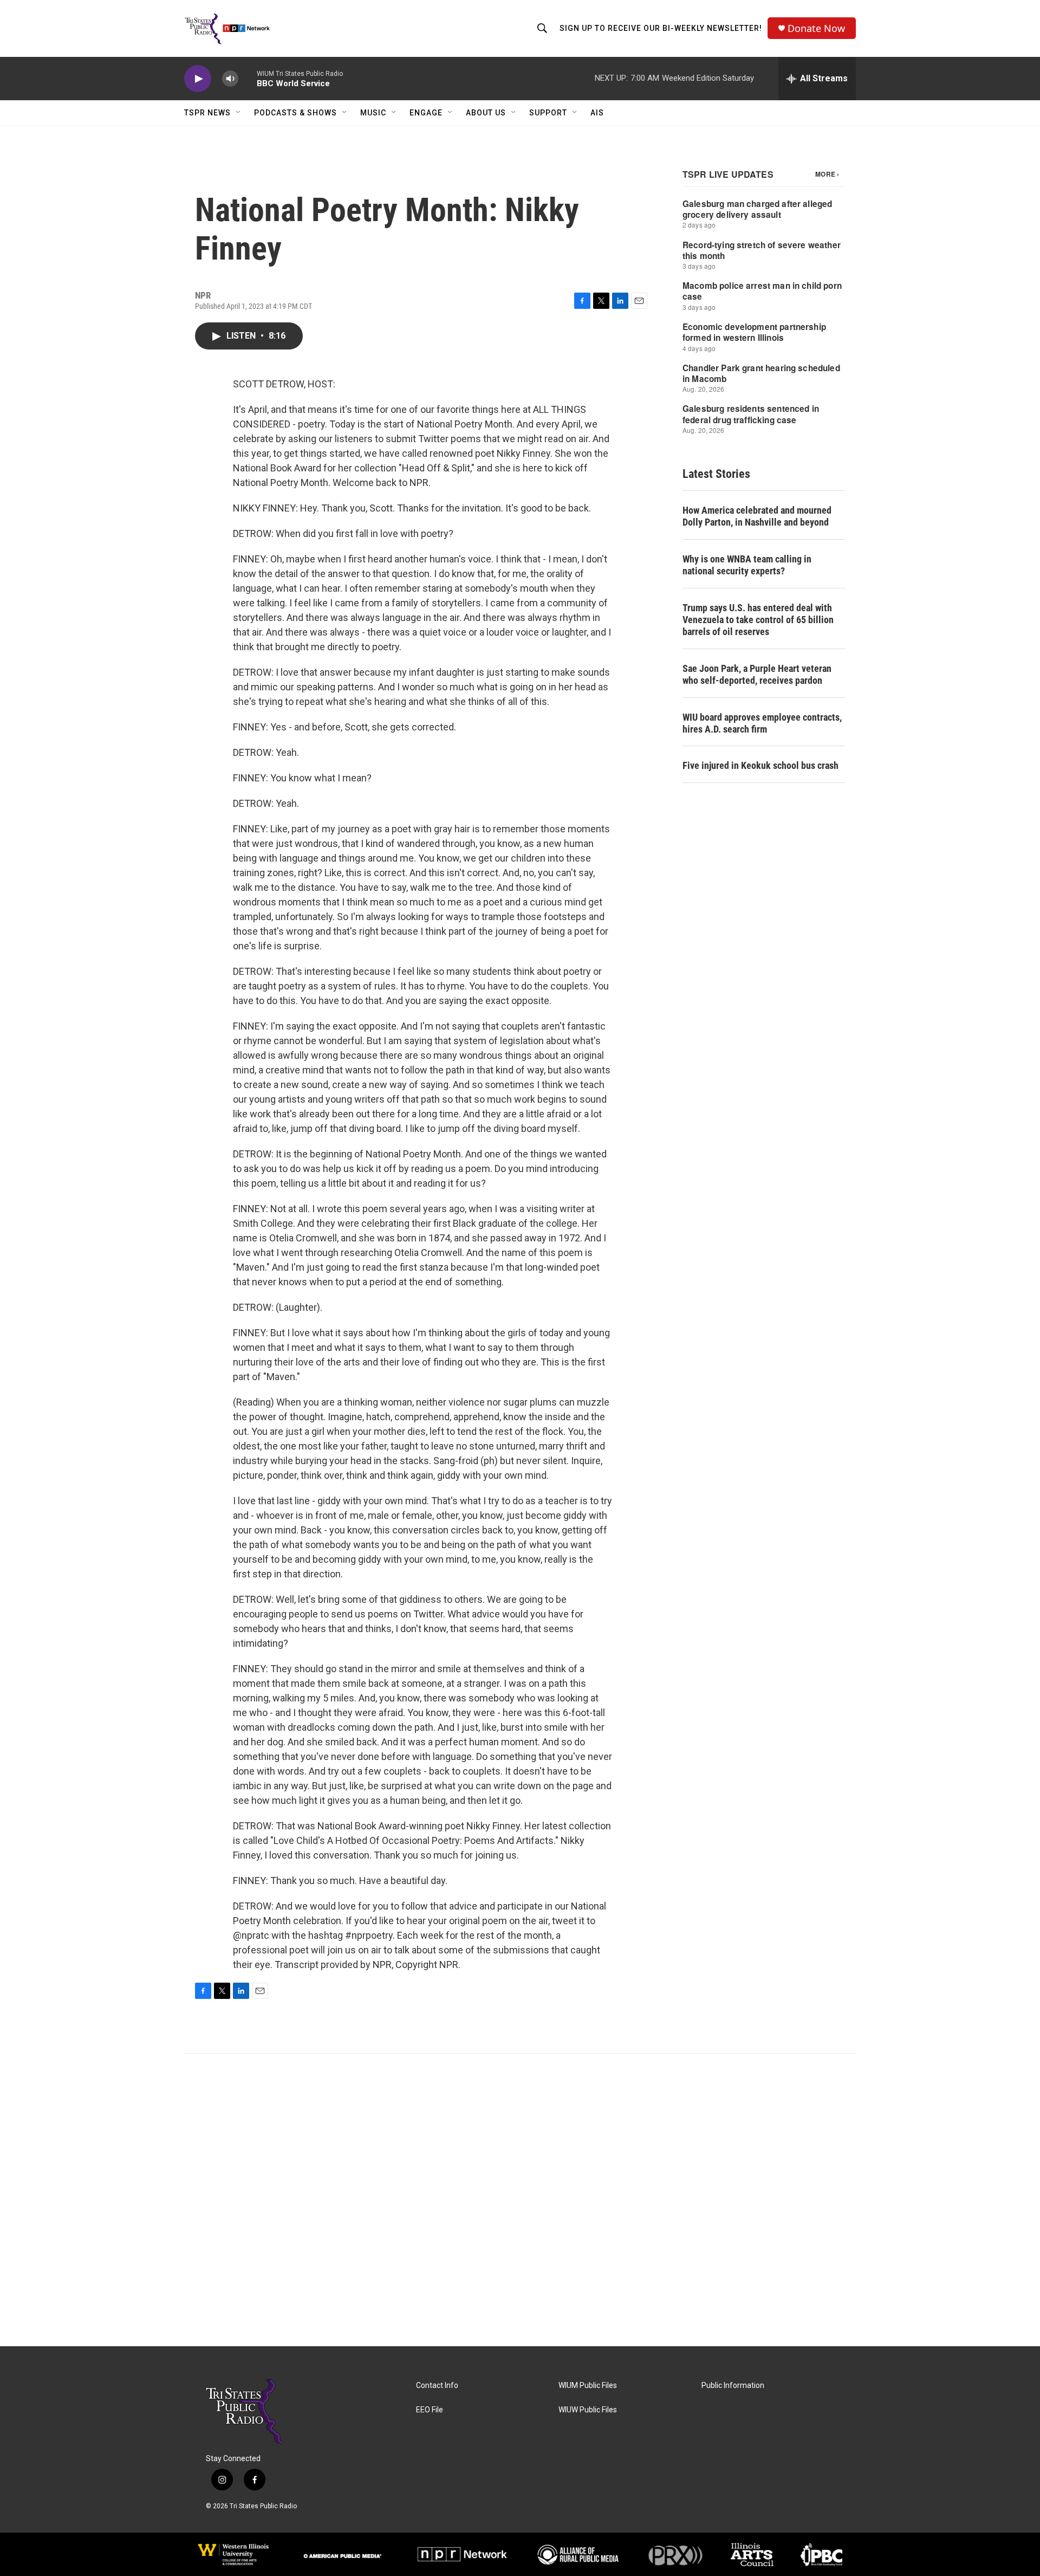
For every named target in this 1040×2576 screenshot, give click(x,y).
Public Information (733, 2386)
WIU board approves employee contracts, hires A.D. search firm (762, 723)
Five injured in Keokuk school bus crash (760, 765)
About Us (486, 113)
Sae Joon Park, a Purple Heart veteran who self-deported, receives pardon (757, 674)
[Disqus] (520, 2200)
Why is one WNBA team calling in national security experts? (747, 565)
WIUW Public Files (588, 2410)
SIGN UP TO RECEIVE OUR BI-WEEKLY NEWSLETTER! (661, 28)
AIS (597, 113)
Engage (426, 113)
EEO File (430, 2410)
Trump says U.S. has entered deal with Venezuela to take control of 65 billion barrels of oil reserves (758, 620)
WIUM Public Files (588, 2386)
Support (548, 113)
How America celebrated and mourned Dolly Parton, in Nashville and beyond (757, 516)
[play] (198, 79)
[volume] (230, 79)
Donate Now (816, 28)
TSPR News (207, 113)
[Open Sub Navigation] (239, 113)
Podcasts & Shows (295, 113)
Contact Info (437, 2386)
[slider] (248, 78)
